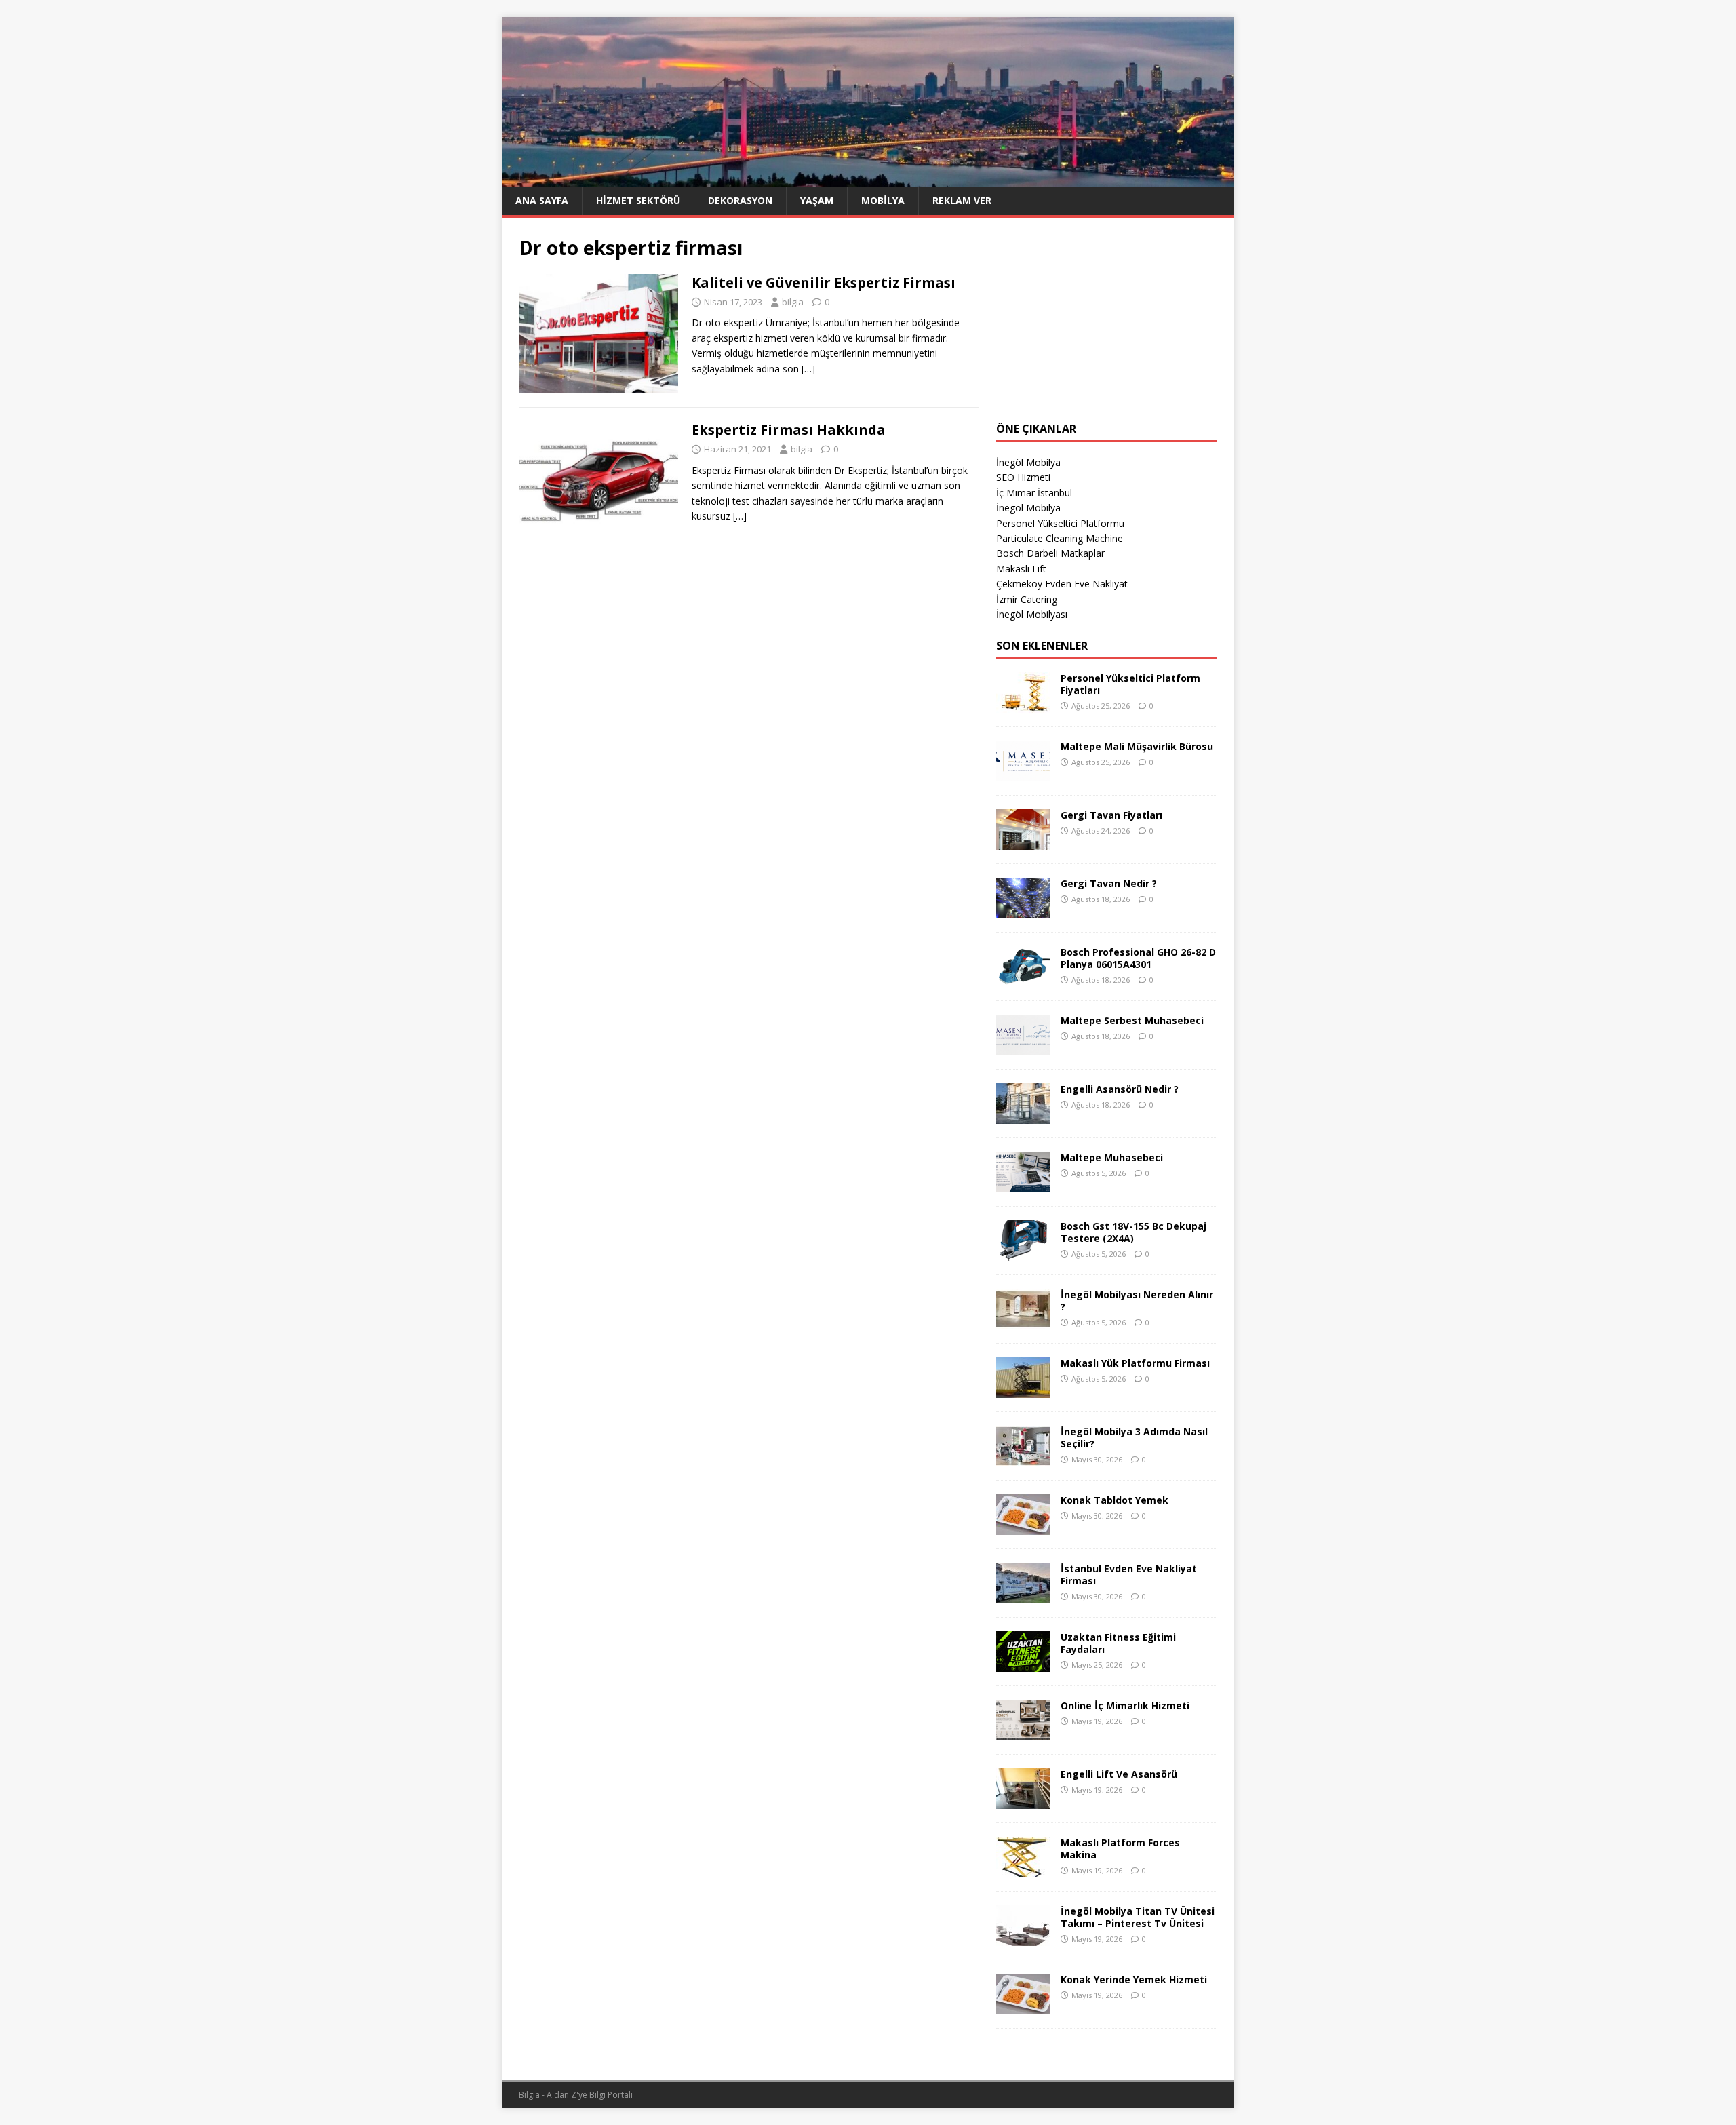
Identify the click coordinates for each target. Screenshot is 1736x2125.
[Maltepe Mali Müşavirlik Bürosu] (1023, 774)
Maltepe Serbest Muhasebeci (1132, 1020)
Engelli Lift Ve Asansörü (1119, 1774)
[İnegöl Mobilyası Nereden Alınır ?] (1023, 1322)
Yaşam (817, 200)
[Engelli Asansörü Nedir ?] (1023, 1116)
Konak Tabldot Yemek (1114, 1500)
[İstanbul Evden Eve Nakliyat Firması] (1023, 1596)
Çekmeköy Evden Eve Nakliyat (1062, 584)
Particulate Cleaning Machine (1060, 538)
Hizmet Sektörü (638, 200)
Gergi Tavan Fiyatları (1111, 815)
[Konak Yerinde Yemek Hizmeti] (1023, 2007)
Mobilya (883, 200)
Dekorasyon (740, 200)
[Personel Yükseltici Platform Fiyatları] (1023, 705)
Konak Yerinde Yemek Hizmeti (1134, 1980)
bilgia (793, 302)
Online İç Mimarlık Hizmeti (1125, 1705)
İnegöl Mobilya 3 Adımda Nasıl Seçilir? (1134, 1438)
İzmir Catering (1027, 599)
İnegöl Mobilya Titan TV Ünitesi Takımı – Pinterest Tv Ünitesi (1138, 1917)
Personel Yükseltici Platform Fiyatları (1130, 684)
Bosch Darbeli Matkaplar (1050, 553)
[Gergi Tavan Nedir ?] (1023, 911)
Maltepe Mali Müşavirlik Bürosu (1137, 746)
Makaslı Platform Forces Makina (1120, 1849)
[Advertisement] (1107, 320)
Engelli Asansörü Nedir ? (1120, 1089)
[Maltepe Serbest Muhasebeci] (1023, 1048)
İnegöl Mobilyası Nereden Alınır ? (1137, 1301)
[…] (808, 369)
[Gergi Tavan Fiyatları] (1023, 842)
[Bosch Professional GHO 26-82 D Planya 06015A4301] (1023, 979)
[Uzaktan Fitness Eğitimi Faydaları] (1023, 1664)
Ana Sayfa (542, 200)
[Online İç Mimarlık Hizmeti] (1023, 1733)
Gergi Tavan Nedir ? (1109, 883)
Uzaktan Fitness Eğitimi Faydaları (1118, 1643)
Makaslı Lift (1021, 569)
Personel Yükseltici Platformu (1060, 523)
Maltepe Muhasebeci (1112, 1157)
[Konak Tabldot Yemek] (1023, 1527)
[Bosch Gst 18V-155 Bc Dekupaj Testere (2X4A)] (1023, 1253)
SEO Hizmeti (1023, 477)
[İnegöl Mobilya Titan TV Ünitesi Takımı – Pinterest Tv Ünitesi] (1023, 1938)
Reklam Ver (962, 200)
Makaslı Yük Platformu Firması (1135, 1363)
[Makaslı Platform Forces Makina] (1023, 1870)
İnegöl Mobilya (1028, 462)
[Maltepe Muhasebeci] (1023, 1185)
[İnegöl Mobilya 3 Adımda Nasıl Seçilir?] (1023, 1459)
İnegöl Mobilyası (1032, 614)
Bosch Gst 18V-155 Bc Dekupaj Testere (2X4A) (1133, 1232)
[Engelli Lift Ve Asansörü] (1023, 1801)
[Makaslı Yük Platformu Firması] (1023, 1390)
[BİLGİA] (868, 178)
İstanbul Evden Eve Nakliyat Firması (1129, 1575)
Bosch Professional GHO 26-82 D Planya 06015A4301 (1138, 958)
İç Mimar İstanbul (1034, 493)
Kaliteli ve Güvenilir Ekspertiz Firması (824, 282)
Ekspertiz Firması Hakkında (789, 430)
